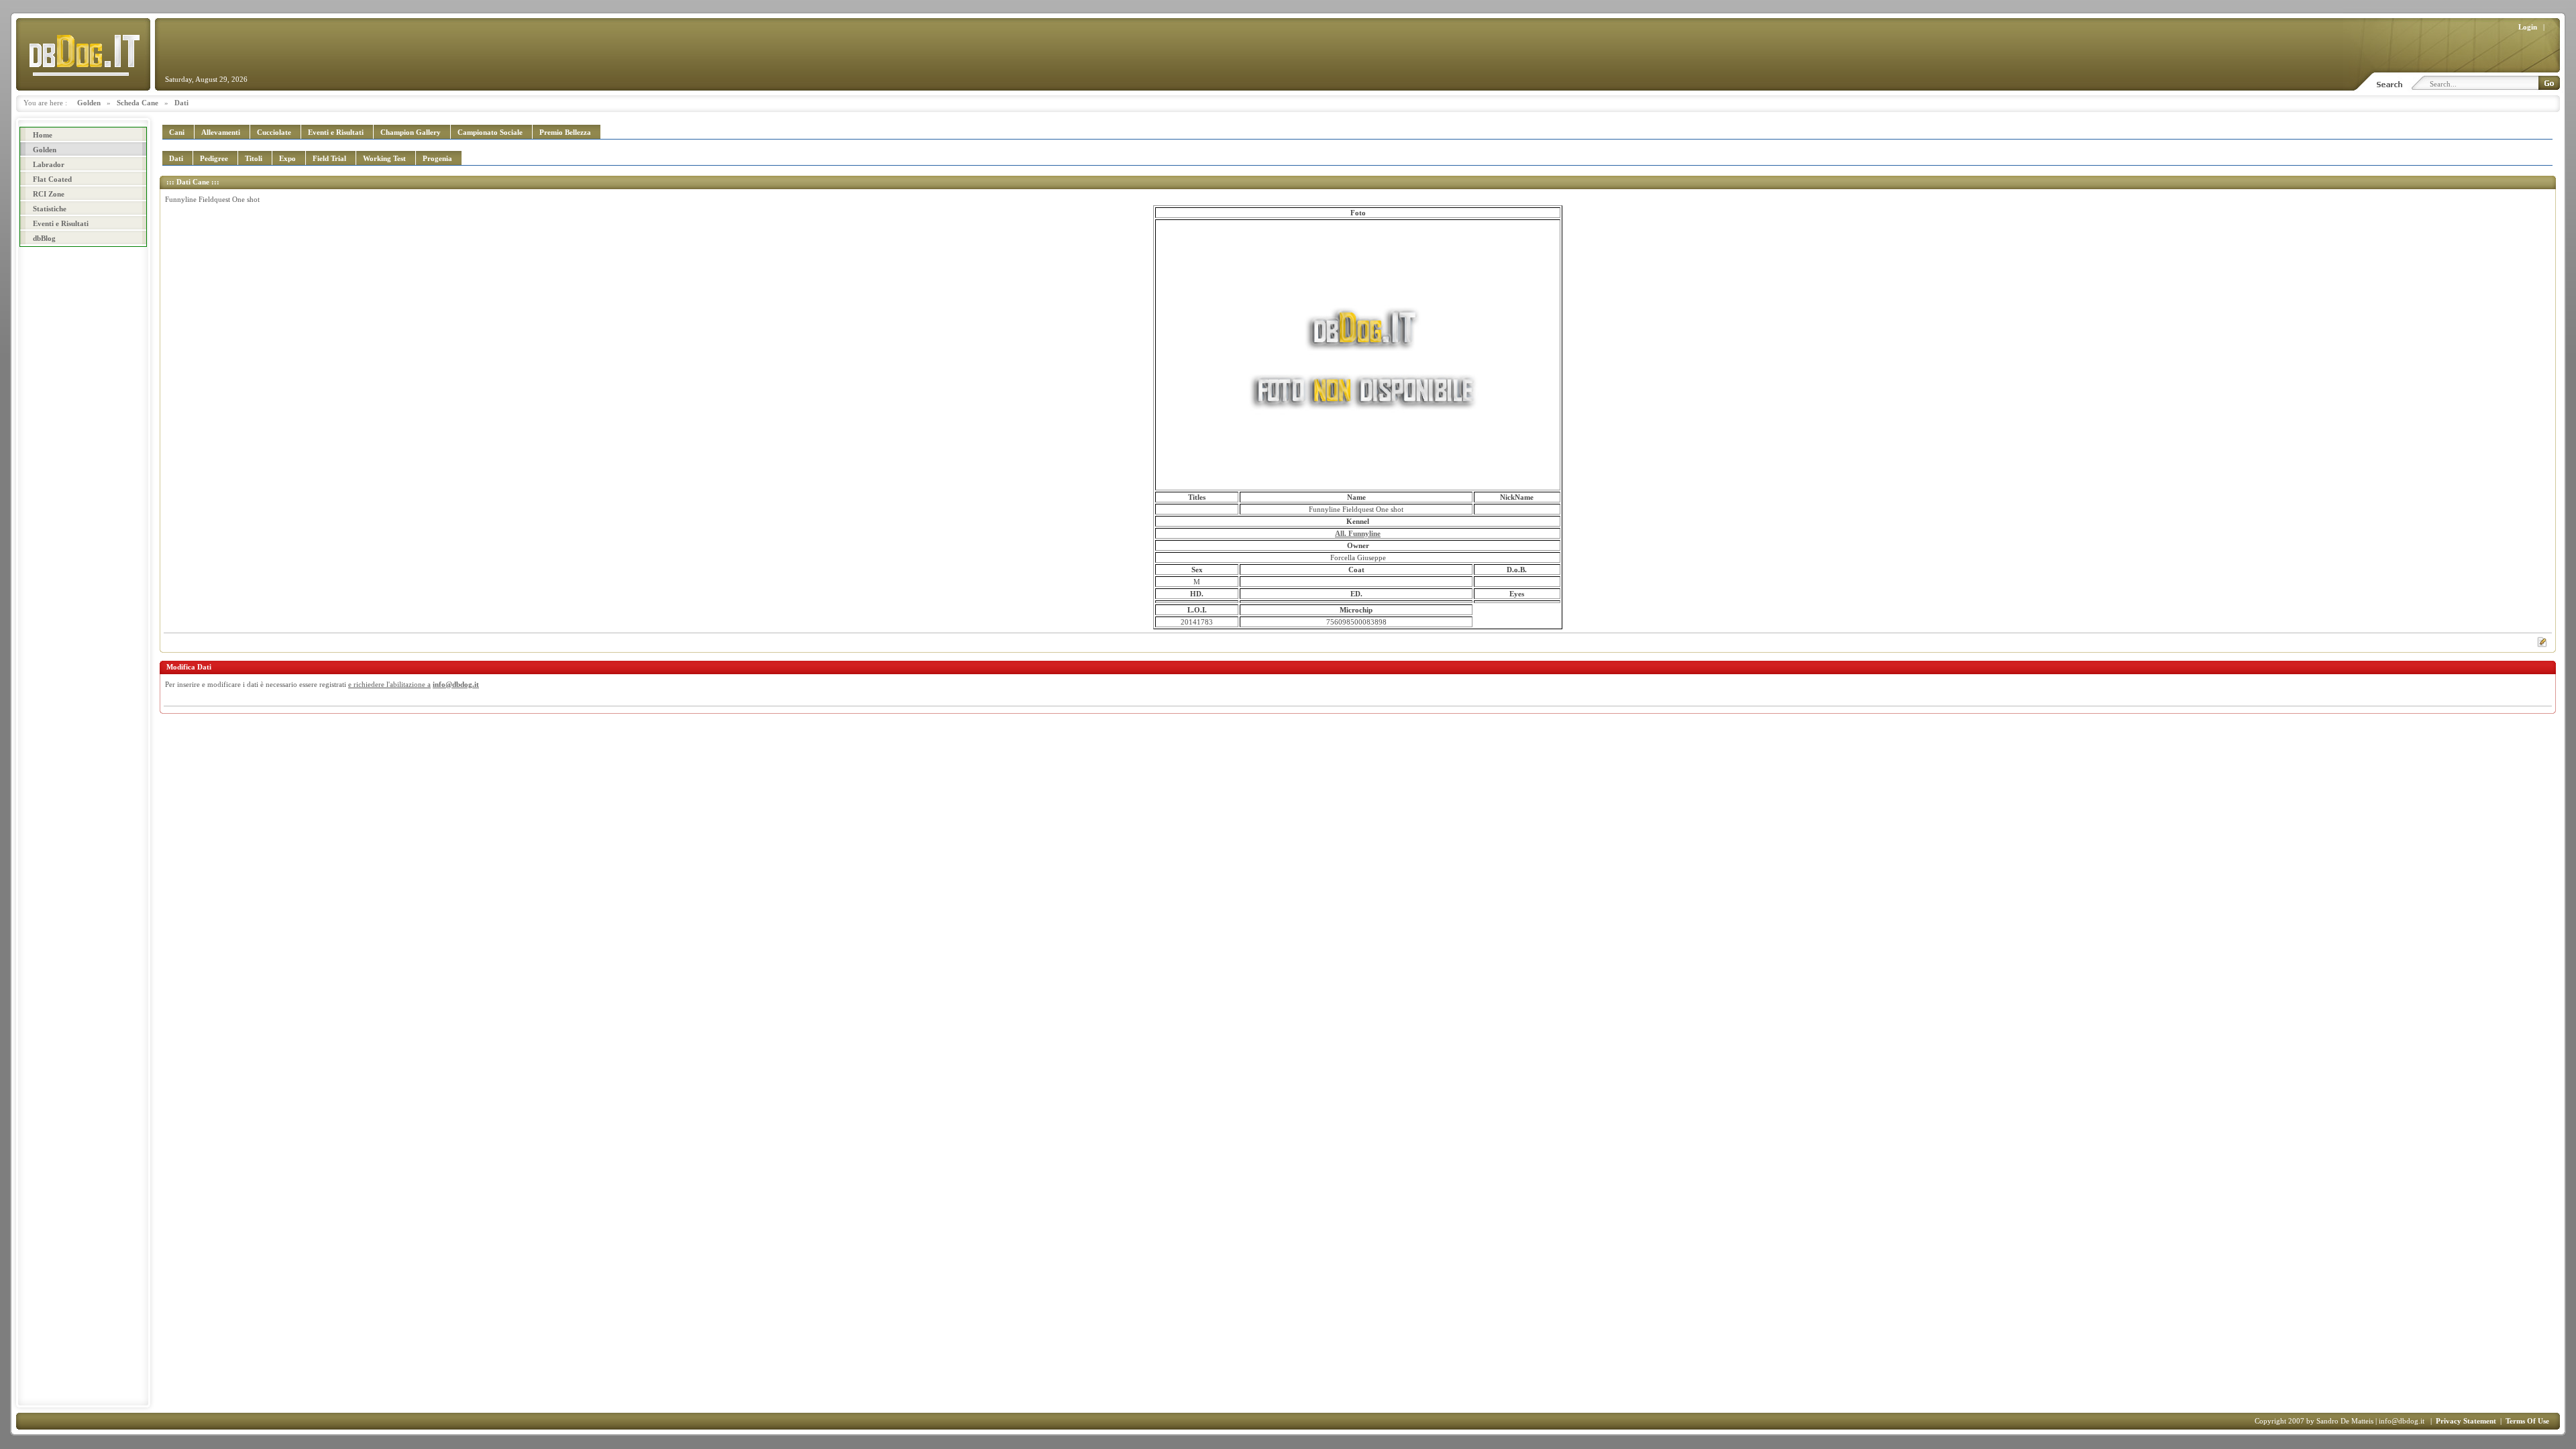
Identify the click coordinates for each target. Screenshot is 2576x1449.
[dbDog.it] (83, 54)
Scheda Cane (138, 103)
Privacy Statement (2466, 1421)
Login (2528, 27)
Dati (181, 103)
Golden (89, 103)
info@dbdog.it (456, 684)
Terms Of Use (2527, 1421)
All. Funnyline (1358, 533)
